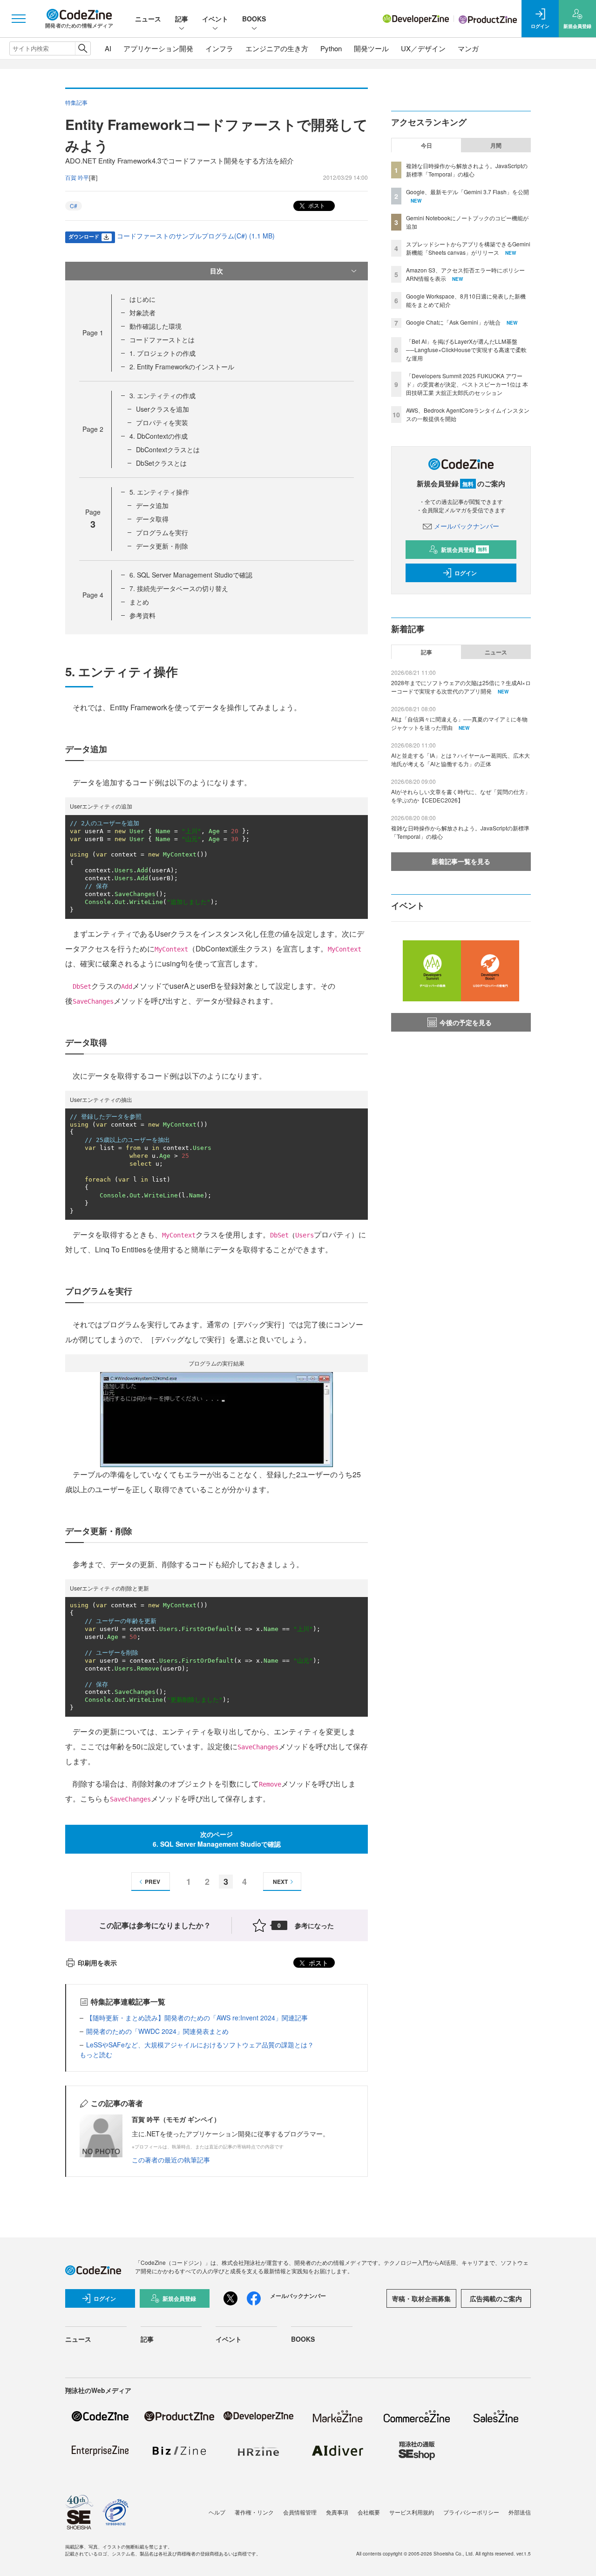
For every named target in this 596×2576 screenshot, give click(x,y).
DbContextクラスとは (168, 449)
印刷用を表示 (97, 1963)
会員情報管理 (300, 2512)
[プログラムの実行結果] (217, 1419)
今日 (427, 145)
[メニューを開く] (19, 19)
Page (93, 333)
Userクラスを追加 (163, 409)
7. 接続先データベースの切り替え (179, 588)
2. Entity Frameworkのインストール (182, 367)
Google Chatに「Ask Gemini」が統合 (453, 322)
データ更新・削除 (162, 546)
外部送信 (520, 2512)
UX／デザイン (423, 48)
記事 (182, 19)
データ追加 (152, 505)
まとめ (139, 602)
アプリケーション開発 (158, 48)
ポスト (316, 205)
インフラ (219, 48)
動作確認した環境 (156, 326)
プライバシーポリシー (471, 2512)
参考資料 (142, 615)
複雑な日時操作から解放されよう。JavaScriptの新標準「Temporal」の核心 (467, 170)
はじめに (142, 299)
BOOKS (254, 19)
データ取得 (152, 519)
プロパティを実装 (162, 422)
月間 (496, 145)
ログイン (466, 573)
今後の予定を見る (466, 1022)
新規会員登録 (464, 550)
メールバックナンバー (467, 526)
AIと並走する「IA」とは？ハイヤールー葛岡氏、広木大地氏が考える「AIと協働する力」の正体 (461, 759)
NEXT (280, 1882)
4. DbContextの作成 (159, 436)
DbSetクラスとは (161, 463)
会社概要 (369, 2512)
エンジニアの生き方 (277, 48)
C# (74, 206)
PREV (152, 1882)
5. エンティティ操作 (159, 492)
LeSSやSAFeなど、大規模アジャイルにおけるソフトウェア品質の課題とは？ (200, 2045)
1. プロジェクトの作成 (163, 353)
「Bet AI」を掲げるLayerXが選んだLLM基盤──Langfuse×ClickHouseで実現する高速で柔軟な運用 (466, 350)
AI (108, 48)
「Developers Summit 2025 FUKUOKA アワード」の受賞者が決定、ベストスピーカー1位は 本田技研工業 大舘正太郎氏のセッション (467, 384)
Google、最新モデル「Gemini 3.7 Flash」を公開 (467, 192)
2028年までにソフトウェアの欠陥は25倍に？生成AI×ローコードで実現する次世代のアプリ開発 (461, 687)
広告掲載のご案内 (496, 2298)
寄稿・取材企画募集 (421, 2298)
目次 (217, 271)
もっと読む (96, 2054)
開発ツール (371, 48)
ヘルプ (217, 2512)
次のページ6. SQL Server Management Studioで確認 (217, 1839)
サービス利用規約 (412, 2512)
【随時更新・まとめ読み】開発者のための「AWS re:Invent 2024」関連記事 (197, 2018)
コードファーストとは (162, 340)
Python (331, 48)
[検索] (83, 48)
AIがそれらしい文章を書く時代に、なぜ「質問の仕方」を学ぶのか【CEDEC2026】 (461, 796)
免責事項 (337, 2512)
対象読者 (142, 313)
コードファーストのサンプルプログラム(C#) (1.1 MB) (196, 236)
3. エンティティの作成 (163, 395)
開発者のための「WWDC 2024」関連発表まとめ (157, 2031)
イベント (215, 19)
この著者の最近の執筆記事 (171, 2160)
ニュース (148, 19)
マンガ (468, 48)
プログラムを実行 (162, 532)
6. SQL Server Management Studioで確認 (191, 575)
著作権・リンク (254, 2512)
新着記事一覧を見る (461, 861)
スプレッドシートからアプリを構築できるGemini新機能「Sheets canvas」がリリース (468, 248)
